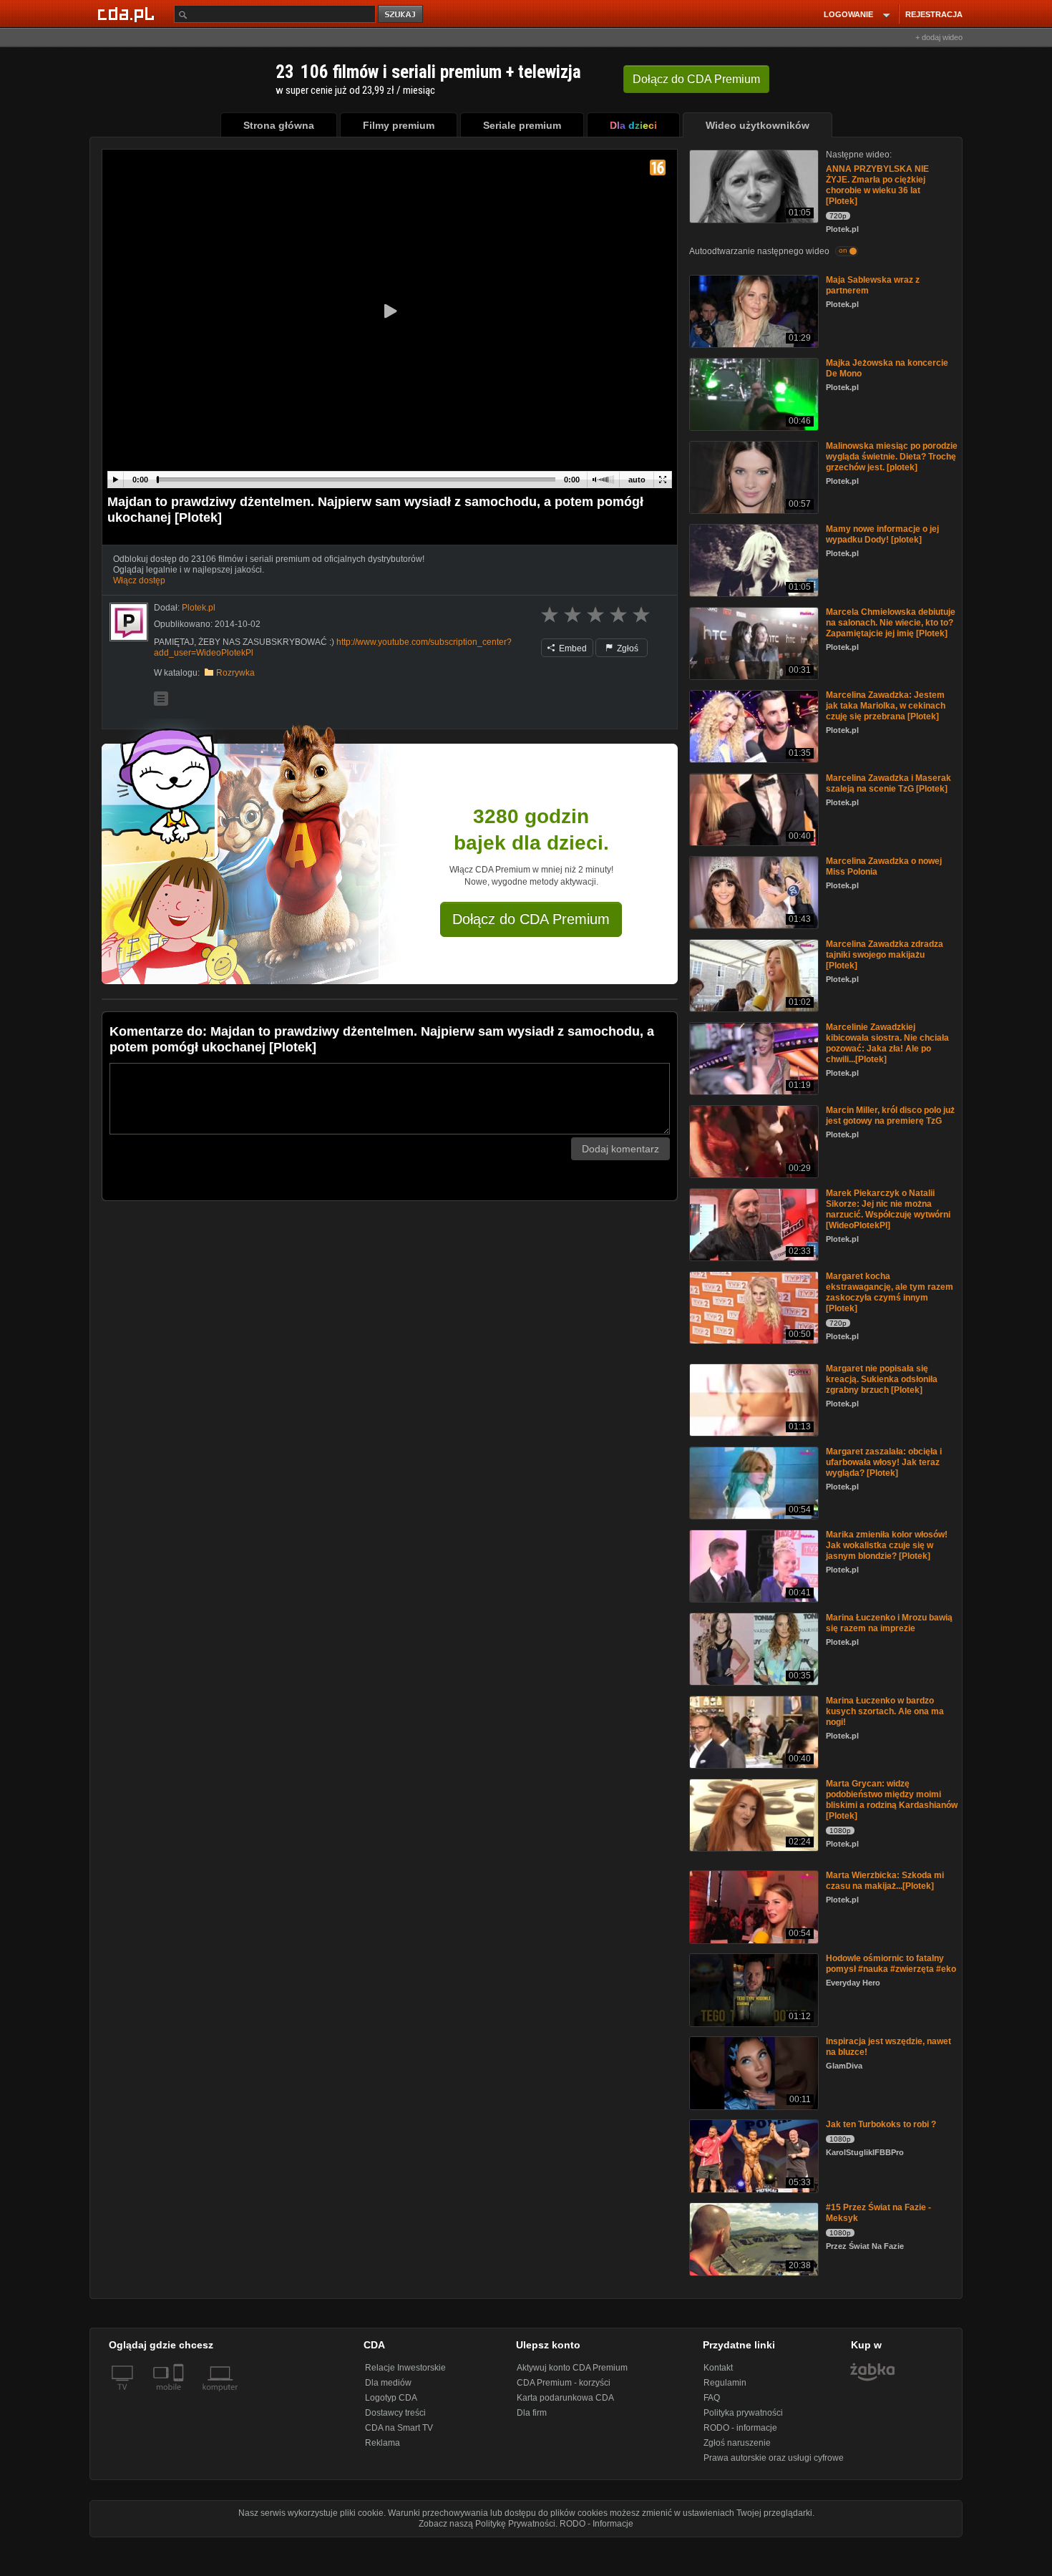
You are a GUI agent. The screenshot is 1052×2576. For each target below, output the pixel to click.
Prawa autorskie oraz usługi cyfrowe (774, 2458)
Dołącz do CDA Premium (531, 919)
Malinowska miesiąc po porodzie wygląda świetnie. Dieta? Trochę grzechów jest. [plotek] (892, 457)
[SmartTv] (180, 2396)
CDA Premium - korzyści (564, 2383)
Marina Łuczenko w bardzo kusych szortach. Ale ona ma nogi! (885, 1711)
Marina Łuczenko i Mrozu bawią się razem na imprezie (889, 1623)
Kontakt (718, 2368)
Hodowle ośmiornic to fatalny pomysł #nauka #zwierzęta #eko (891, 1964)
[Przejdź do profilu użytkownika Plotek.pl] (129, 622)
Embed (572, 648)
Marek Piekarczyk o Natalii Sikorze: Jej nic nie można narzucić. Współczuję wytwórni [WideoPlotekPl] (888, 1209)
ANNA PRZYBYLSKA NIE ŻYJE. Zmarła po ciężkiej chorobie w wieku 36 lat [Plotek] (877, 185)
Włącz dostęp (139, 580)
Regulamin (725, 2383)
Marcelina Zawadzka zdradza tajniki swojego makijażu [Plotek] (885, 955)
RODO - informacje (740, 2428)
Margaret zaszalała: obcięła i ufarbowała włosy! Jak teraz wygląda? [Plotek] (884, 1462)
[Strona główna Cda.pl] (128, 14)
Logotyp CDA (391, 2398)
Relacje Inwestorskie (405, 2368)
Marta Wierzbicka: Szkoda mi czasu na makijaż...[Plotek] (885, 1881)
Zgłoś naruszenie (737, 2443)
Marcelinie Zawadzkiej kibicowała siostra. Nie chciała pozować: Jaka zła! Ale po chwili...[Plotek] (887, 1043)
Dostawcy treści (395, 2413)
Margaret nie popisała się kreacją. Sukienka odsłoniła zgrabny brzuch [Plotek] (882, 1379)
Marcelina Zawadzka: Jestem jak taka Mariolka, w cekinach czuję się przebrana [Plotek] (886, 706)
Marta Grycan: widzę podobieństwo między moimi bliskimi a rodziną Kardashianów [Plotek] (892, 1800)
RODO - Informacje (596, 2524)
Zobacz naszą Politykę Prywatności (487, 2524)
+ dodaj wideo (939, 37)
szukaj (401, 15)
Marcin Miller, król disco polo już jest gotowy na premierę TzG (890, 1116)
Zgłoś (627, 648)
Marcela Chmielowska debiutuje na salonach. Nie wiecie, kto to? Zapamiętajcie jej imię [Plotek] (891, 623)
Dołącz (696, 79)
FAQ (712, 2398)
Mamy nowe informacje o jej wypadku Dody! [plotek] (882, 534)
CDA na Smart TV (399, 2428)
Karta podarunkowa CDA (565, 2398)
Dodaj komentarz (620, 1149)
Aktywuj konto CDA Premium (572, 2368)
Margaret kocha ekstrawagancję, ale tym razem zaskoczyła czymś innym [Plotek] (890, 1292)
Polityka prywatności (743, 2413)
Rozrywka (235, 673)
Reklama (383, 2443)
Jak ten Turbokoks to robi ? (881, 2124)
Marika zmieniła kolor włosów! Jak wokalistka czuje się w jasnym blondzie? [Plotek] (887, 1545)
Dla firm (532, 2413)
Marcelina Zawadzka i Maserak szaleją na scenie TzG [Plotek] (888, 783)
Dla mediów (388, 2383)
